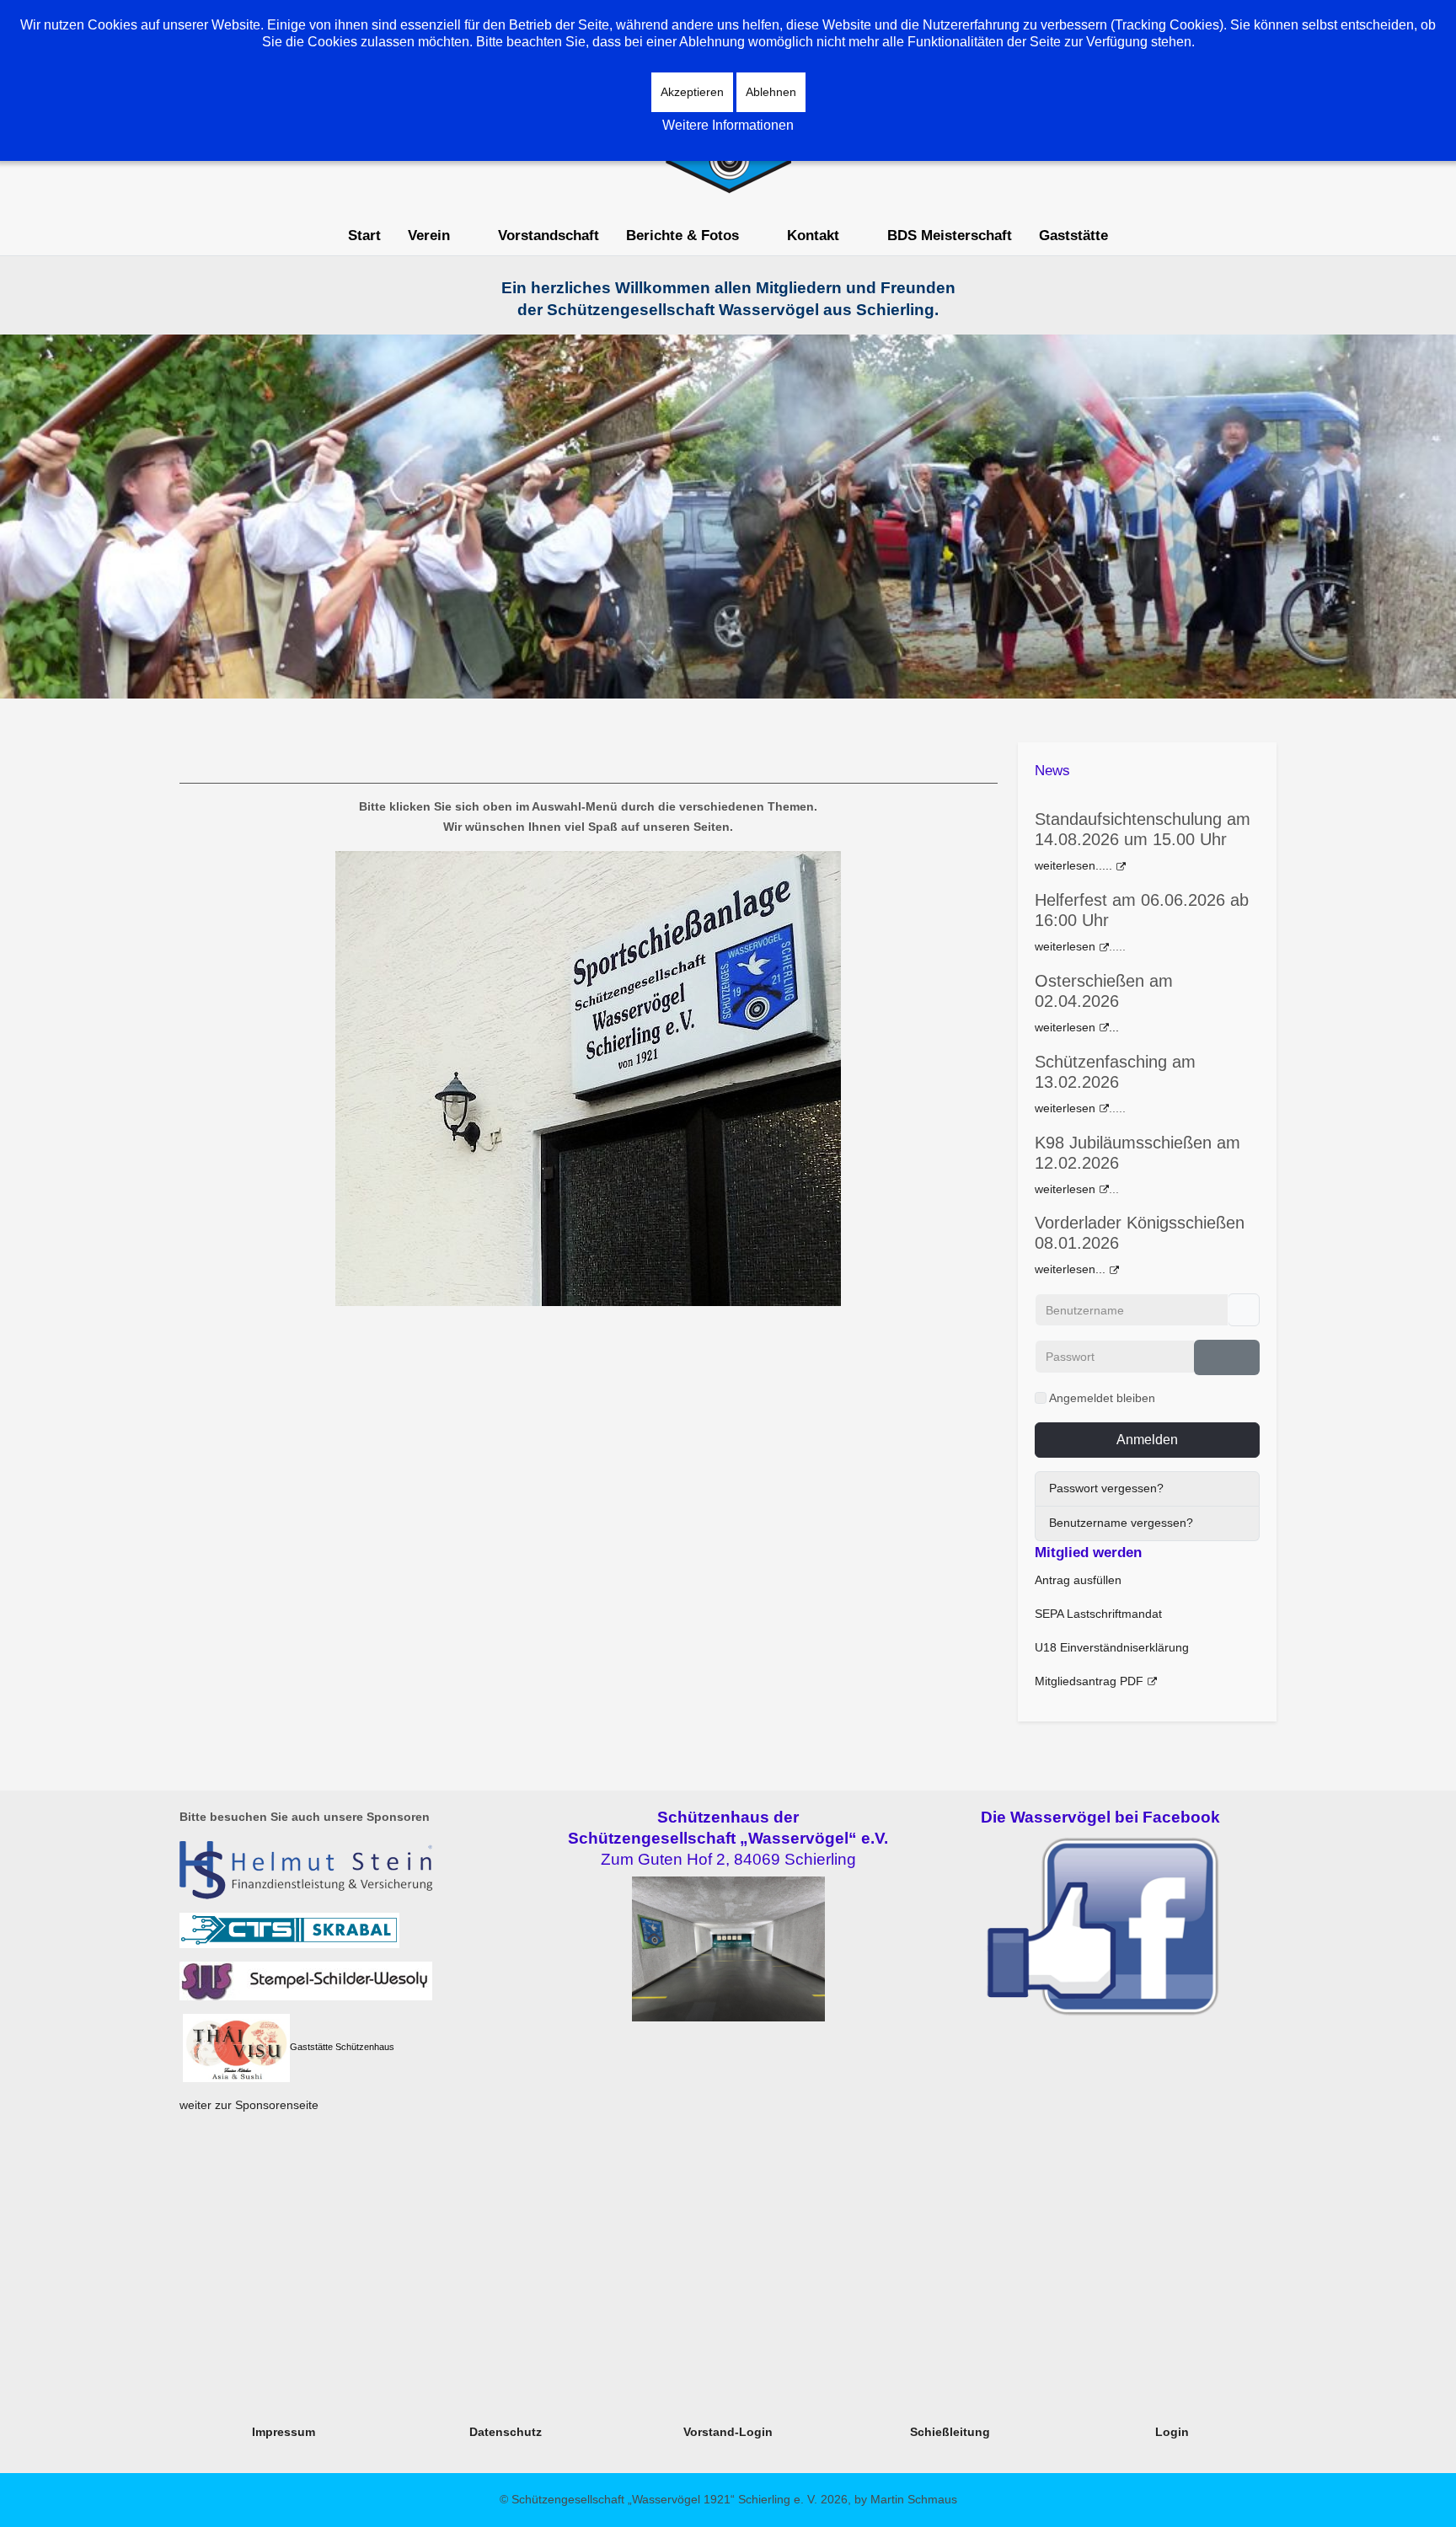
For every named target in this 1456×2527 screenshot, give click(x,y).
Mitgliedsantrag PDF (1089, 1681)
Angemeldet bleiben (1102, 1398)
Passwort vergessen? (1106, 1488)
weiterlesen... (1070, 1269)
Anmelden (1147, 1440)
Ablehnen (771, 92)
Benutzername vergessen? (1121, 1523)
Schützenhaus (365, 2047)
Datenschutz (506, 2432)
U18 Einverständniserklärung (1112, 1647)
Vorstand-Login (728, 2432)
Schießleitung (950, 2432)
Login (1172, 2432)
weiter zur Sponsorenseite (249, 2105)
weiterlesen (1065, 946)
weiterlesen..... (1073, 865)
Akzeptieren (692, 92)
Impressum (284, 2432)
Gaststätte (311, 2047)
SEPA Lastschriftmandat (1098, 1614)
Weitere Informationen (728, 125)
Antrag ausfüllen (1078, 1580)
